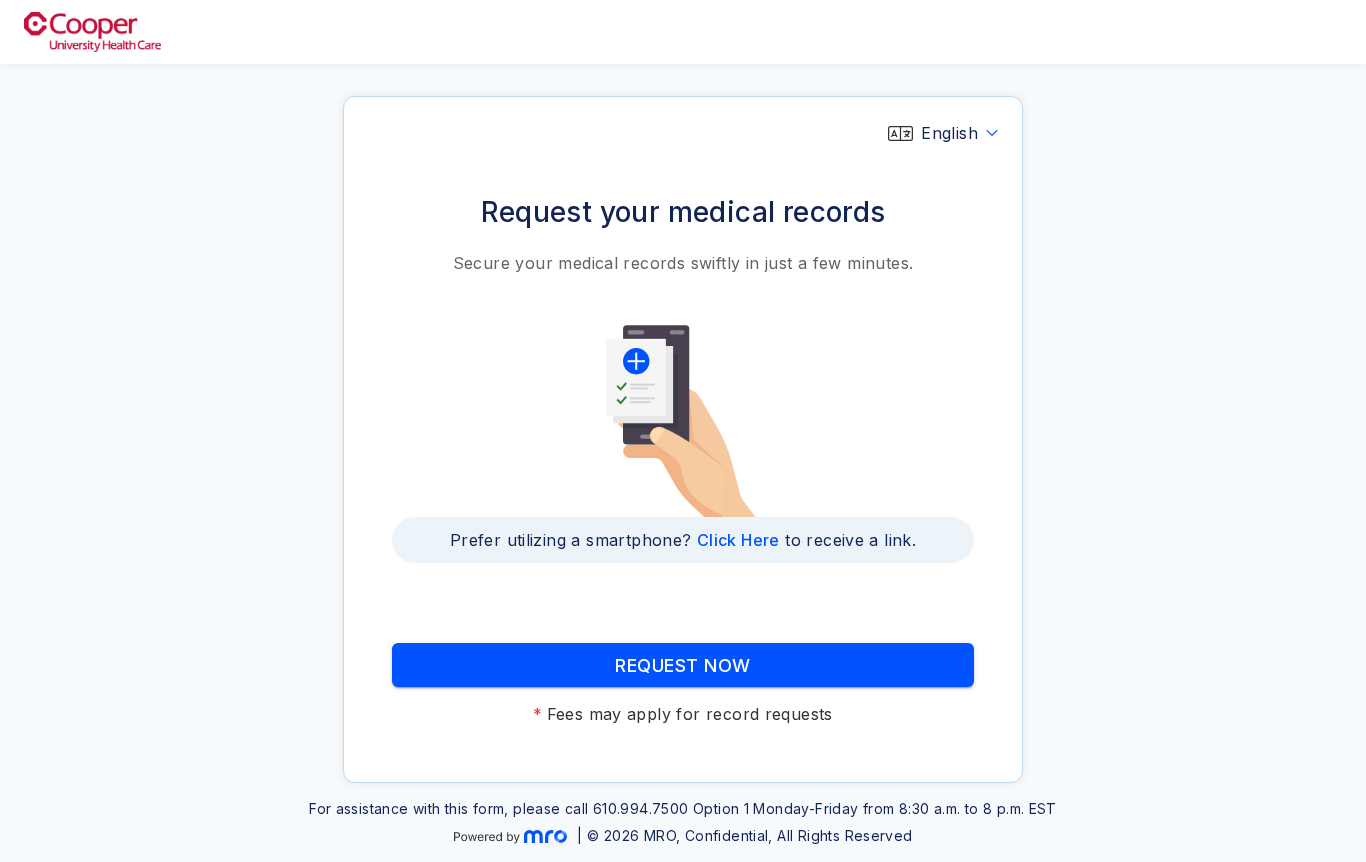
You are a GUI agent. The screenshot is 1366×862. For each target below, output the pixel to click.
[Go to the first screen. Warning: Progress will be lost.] (92, 32)
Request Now (683, 665)
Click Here (738, 540)
